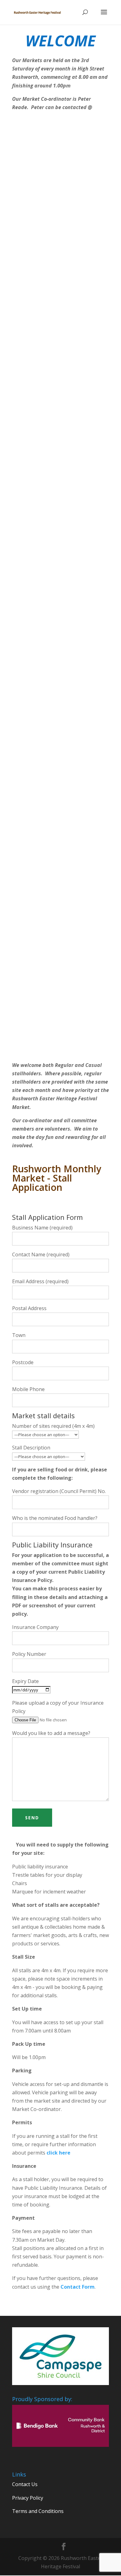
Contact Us (25, 2484)
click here (58, 2153)
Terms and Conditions (38, 2511)
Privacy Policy (28, 2498)
